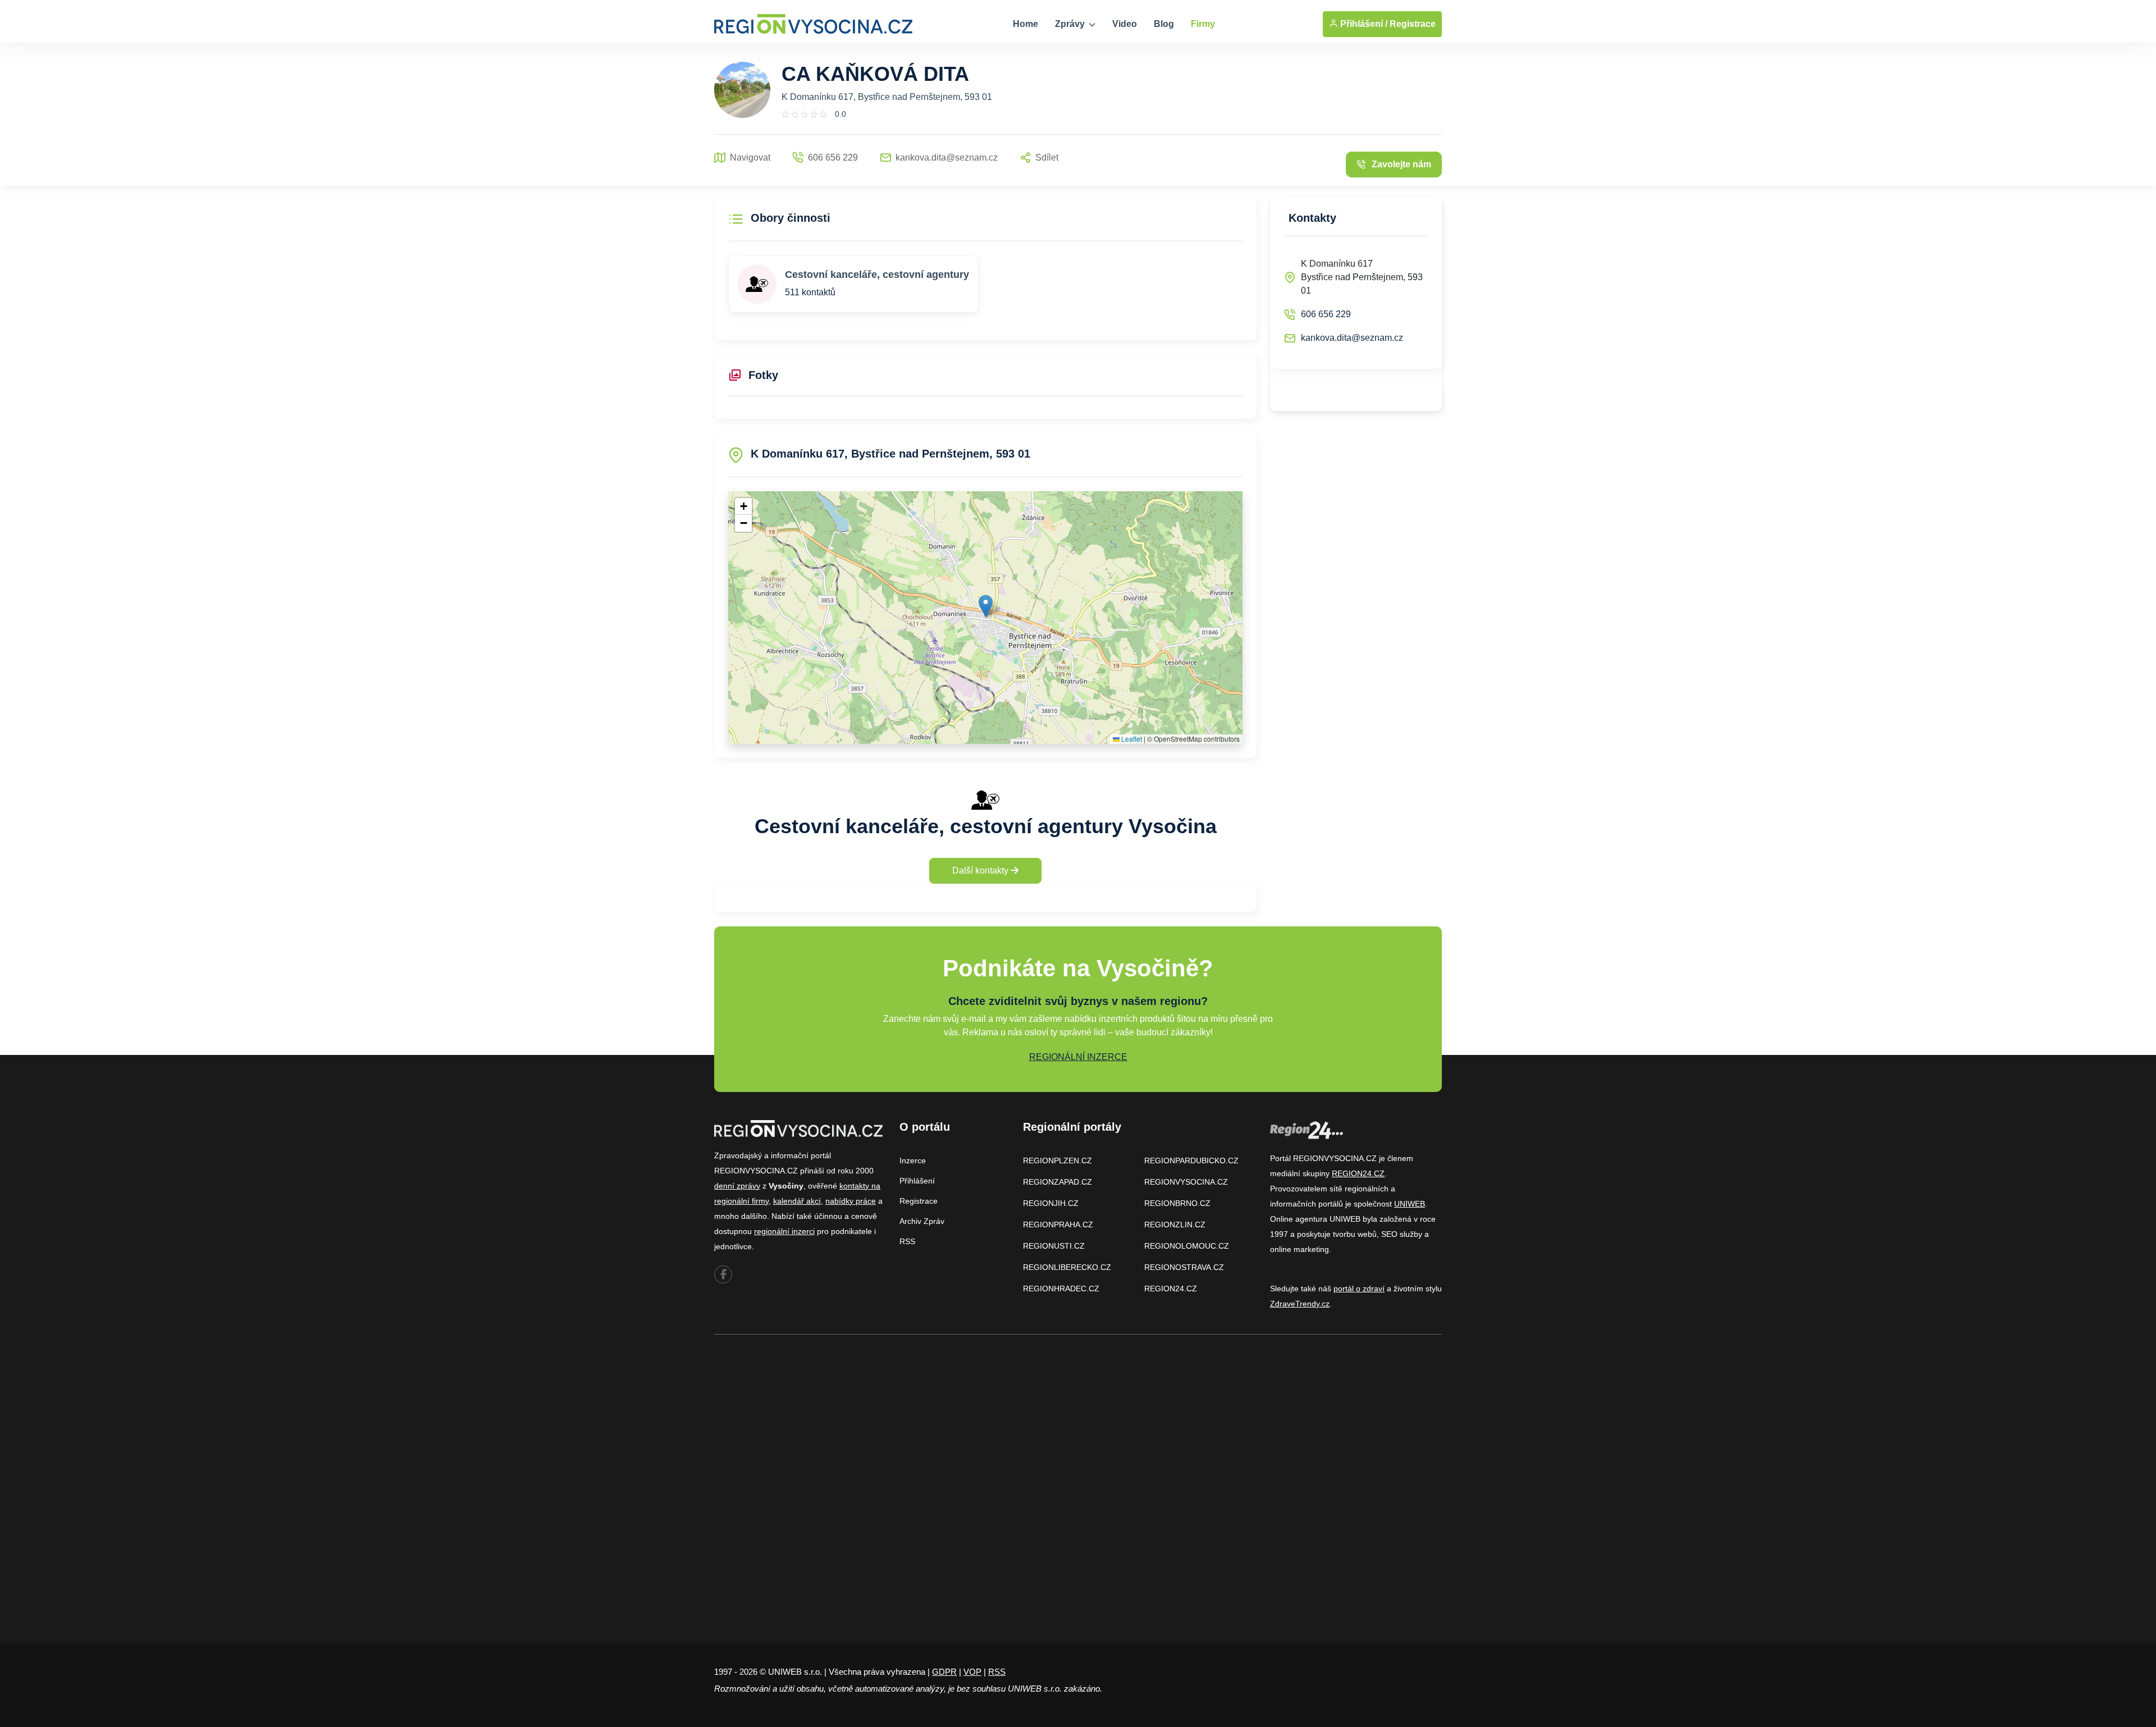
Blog (1164, 24)
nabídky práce (851, 1201)
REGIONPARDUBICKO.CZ (1191, 1161)
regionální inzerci (784, 1231)
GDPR (944, 1672)
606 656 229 (1326, 314)
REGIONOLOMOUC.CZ (1187, 1246)
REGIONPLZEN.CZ (1058, 1161)
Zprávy (1071, 24)
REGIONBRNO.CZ (1177, 1203)
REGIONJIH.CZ (1051, 1203)
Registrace (1413, 24)
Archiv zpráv (922, 1221)
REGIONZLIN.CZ (1175, 1225)
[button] (986, 606)
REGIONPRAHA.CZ (1058, 1225)
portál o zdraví (1359, 1289)
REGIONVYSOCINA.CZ (1186, 1182)
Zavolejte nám (1401, 164)
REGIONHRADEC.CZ (1061, 1289)
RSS (907, 1241)
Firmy (1203, 24)
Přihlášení (917, 1181)
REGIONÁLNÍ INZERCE (1078, 1057)
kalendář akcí (797, 1201)
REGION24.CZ (1171, 1289)
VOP (972, 1672)
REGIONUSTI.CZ (1054, 1246)
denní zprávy (737, 1186)
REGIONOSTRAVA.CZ (1184, 1267)
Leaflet (1131, 739)
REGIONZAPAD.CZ (1058, 1182)
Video (1125, 24)
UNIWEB (1410, 1204)
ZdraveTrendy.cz (1300, 1304)
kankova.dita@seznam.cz (1352, 338)
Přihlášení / (1363, 24)
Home (1026, 24)
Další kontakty (981, 871)
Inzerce (913, 1161)
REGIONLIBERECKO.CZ (1067, 1267)
